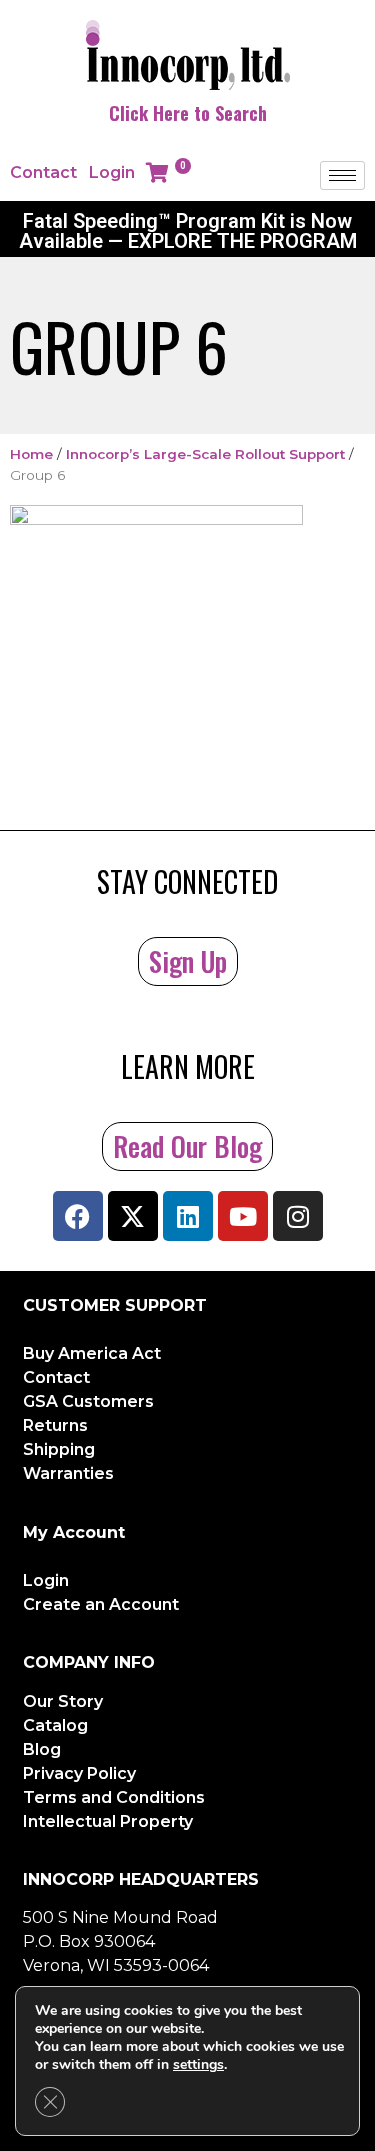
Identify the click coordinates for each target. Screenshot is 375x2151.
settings (198, 2065)
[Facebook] (78, 1216)
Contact (43, 172)
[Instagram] (298, 1216)
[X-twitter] (133, 1216)
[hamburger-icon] (342, 175)
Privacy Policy (79, 1773)
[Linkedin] (188, 1216)
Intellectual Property (108, 1821)
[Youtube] (243, 1216)
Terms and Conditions (114, 1797)
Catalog (55, 1725)
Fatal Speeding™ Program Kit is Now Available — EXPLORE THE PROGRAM (188, 231)
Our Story (63, 1701)
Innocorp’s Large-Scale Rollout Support (205, 454)
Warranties (68, 1473)
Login (112, 172)
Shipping (59, 1449)
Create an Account (101, 1604)
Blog (42, 1749)
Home (31, 454)
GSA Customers (88, 1401)
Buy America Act (92, 1353)
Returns (55, 1425)
